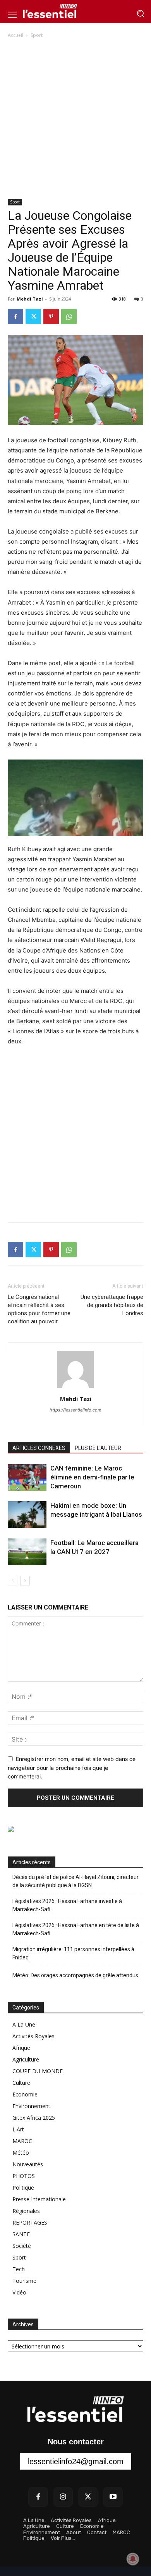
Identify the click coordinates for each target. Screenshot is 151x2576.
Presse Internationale (39, 2199)
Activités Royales (33, 2036)
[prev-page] (13, 1581)
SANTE (21, 2234)
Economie (25, 2094)
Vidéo (19, 2292)
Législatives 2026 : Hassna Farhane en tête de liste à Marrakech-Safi (76, 1929)
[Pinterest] (51, 316)
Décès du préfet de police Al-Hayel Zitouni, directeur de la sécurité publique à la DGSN (75, 1881)
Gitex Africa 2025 (34, 2118)
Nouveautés (28, 2164)
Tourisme (24, 2281)
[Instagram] (63, 2497)
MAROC (22, 2141)
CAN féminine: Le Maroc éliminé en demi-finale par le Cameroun (92, 1477)
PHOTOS (24, 2176)
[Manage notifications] (133, 2559)
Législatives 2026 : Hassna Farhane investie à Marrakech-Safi (67, 1905)
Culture (21, 2083)
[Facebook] (15, 316)
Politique (23, 2188)
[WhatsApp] (69, 316)
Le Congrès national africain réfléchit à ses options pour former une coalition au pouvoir (39, 1309)
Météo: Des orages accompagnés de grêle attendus (75, 1975)
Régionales (26, 2211)
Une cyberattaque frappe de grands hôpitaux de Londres (112, 1305)
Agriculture (26, 2059)
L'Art (18, 2129)
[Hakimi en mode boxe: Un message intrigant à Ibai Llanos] (27, 1515)
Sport (37, 35)
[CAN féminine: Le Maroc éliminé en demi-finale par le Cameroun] (27, 1477)
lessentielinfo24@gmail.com (76, 2461)
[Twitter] (33, 316)
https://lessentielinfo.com (75, 1410)
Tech (19, 2269)
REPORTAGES (30, 2222)
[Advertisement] (75, 119)
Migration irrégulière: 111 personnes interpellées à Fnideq (73, 1953)
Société (22, 2246)
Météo (21, 2153)
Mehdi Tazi (30, 299)
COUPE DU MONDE (38, 2071)
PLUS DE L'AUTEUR (98, 1448)
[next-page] (25, 1581)
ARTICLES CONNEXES (39, 1448)
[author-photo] (75, 1388)
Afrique (21, 2048)
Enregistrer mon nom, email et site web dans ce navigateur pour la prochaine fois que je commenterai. (72, 1768)
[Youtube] (113, 2497)
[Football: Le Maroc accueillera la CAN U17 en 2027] (27, 1552)
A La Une (24, 2024)
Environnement (31, 2106)
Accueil (15, 35)
